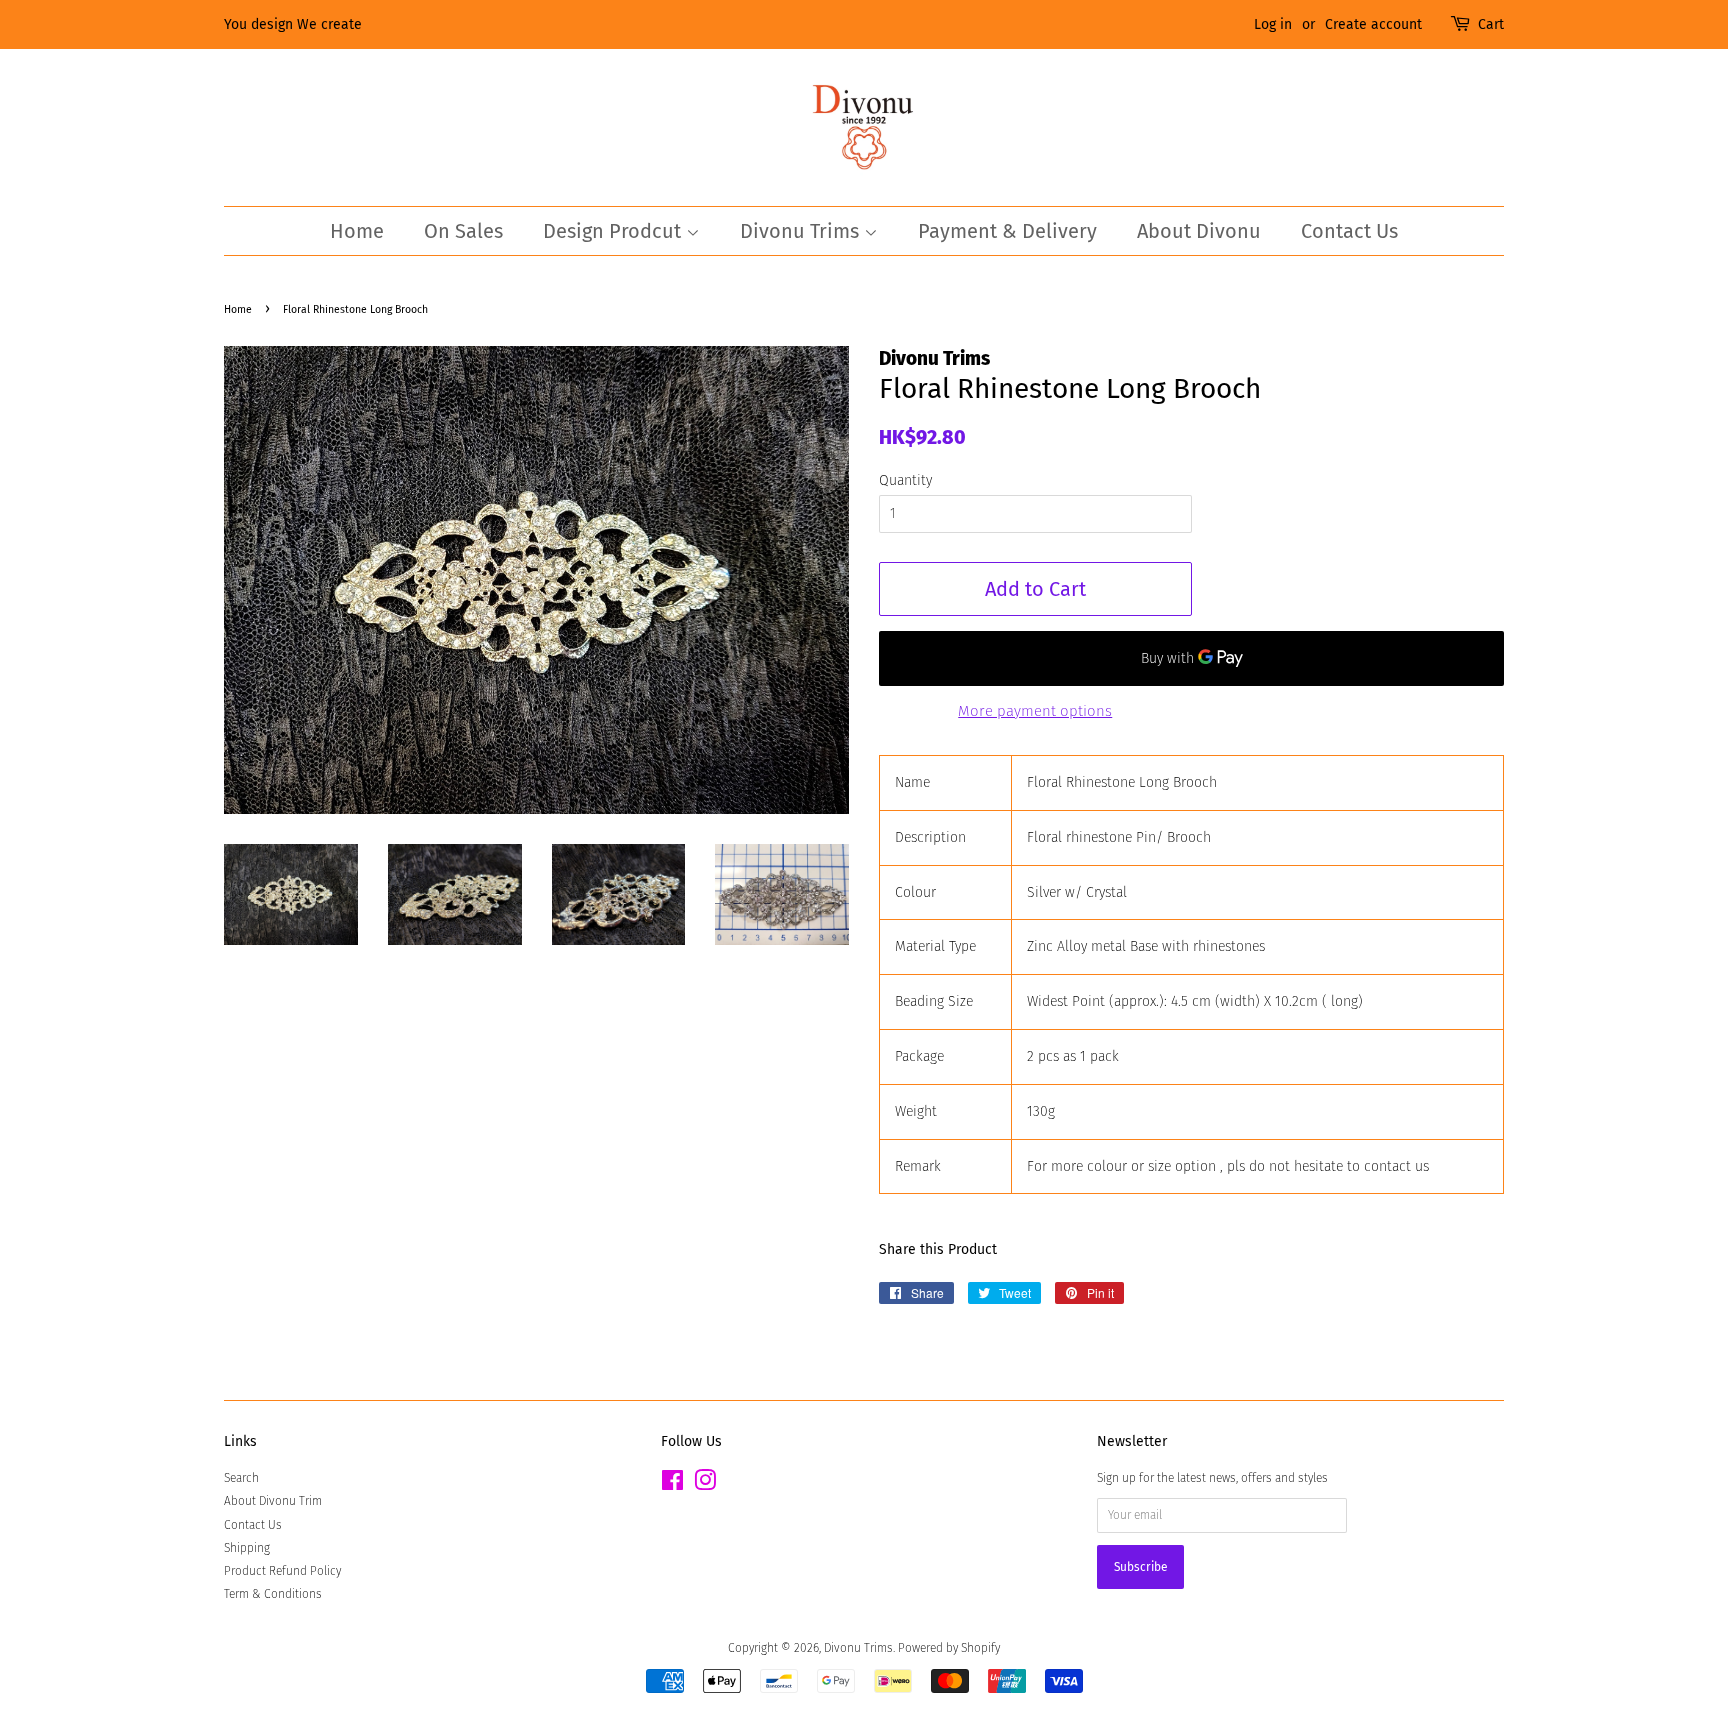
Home (357, 231)
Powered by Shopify (949, 1648)
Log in (1273, 24)
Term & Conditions (273, 1594)
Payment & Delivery (1007, 231)
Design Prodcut (614, 231)
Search (241, 1478)
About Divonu (1199, 231)
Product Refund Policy (282, 1571)
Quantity (905, 480)
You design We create (293, 24)
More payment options (1035, 711)
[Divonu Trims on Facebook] (672, 1485)
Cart (1491, 24)
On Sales (463, 231)
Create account (1373, 24)
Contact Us (1349, 231)
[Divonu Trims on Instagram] (705, 1485)
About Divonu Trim (273, 1501)
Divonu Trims (802, 231)
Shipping (247, 1548)
